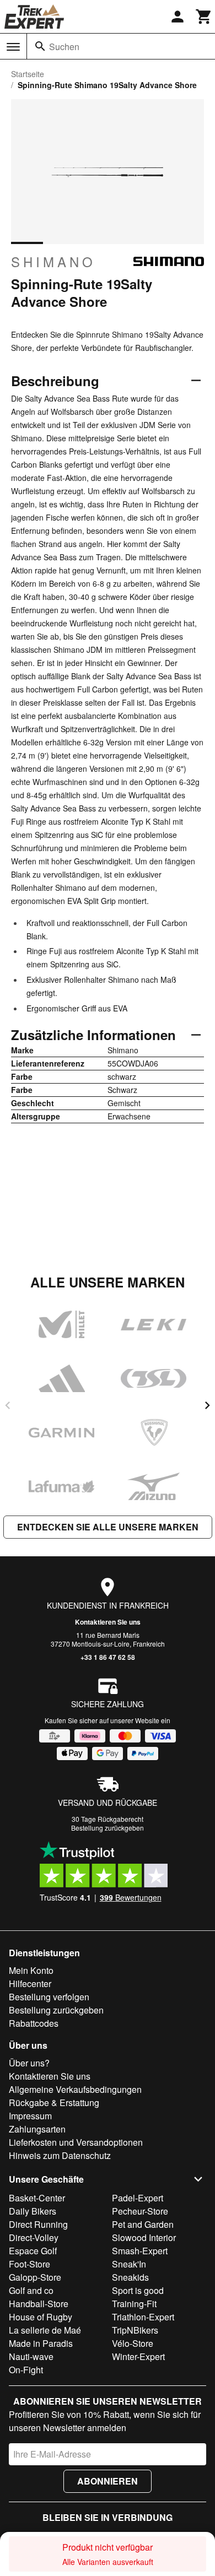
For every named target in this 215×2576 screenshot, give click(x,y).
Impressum (30, 2116)
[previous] (8, 1405)
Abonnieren (108, 2481)
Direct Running (38, 2224)
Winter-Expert (138, 2356)
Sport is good (138, 2290)
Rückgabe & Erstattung (54, 2103)
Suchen (64, 47)
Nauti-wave (31, 2356)
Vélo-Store (133, 2343)
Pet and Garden (143, 2224)
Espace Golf (33, 2251)
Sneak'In (129, 2264)
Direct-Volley (34, 2237)
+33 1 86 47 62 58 (108, 1657)
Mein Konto (31, 1970)
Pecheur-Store (140, 2211)
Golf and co (31, 2290)
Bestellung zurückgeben (108, 1828)
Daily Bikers (33, 2211)
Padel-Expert (138, 2198)
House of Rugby (41, 2317)
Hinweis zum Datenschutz (60, 2155)
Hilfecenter (30, 1984)
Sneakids (130, 2277)
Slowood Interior (144, 2237)
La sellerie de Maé (45, 2330)
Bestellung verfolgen (49, 1997)
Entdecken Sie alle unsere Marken (108, 1527)
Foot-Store (29, 2264)
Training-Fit (134, 2304)
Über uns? (29, 2063)
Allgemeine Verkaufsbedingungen (75, 2089)
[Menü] (13, 47)
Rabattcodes (34, 2023)
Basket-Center (37, 2198)
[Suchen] (40, 46)
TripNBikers (135, 2330)
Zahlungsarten (37, 2129)
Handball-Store (39, 2304)
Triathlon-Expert (143, 2317)
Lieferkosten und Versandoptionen (76, 2142)
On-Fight (26, 2370)
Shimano (53, 262)
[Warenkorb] (204, 17)
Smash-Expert (140, 2251)
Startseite (28, 74)
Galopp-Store (35, 2277)
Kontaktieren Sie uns (108, 1622)
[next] (207, 1405)
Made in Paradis (41, 2343)
